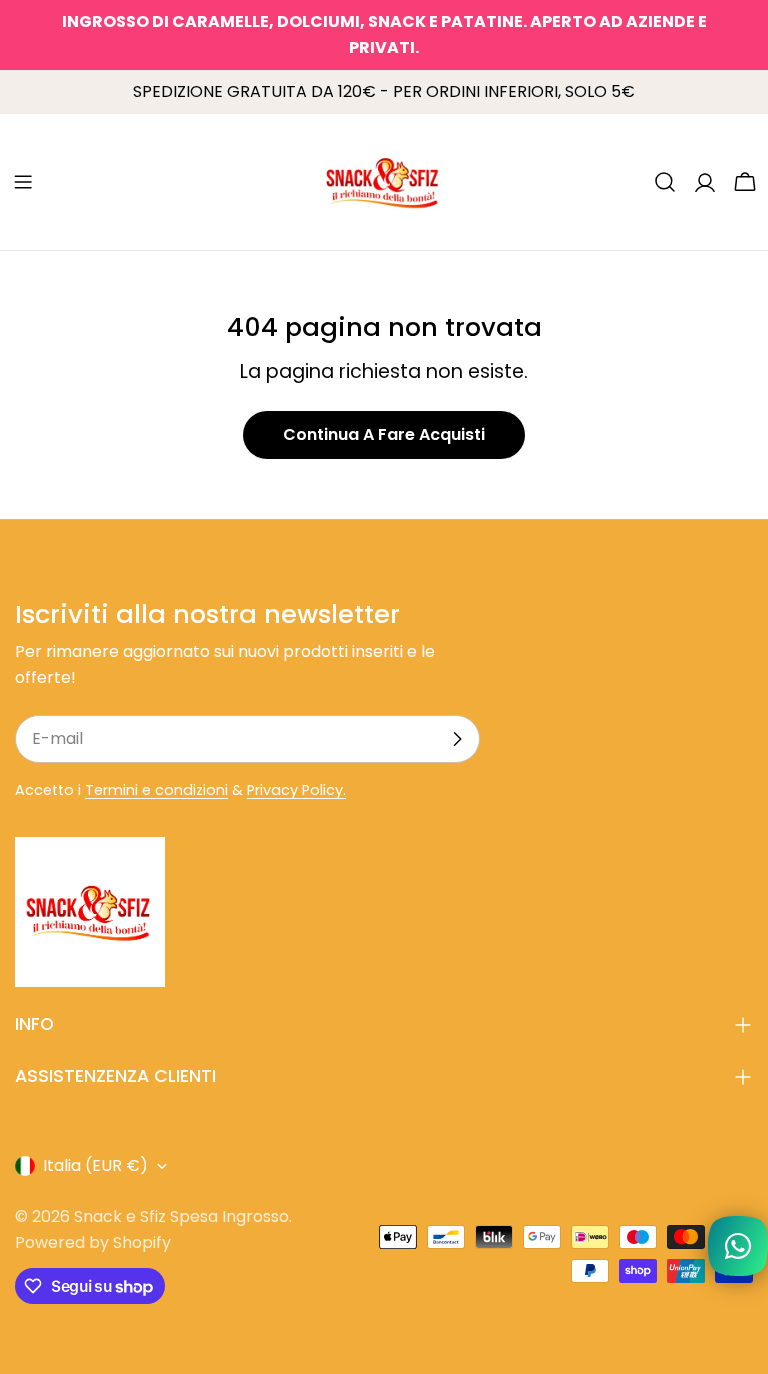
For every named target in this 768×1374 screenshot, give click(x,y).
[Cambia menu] (23, 182)
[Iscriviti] (457, 739)
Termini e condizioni (156, 790)
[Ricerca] (665, 182)
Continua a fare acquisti (384, 434)
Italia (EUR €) (95, 1165)
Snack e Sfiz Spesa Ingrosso (181, 1216)
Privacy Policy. (296, 790)
